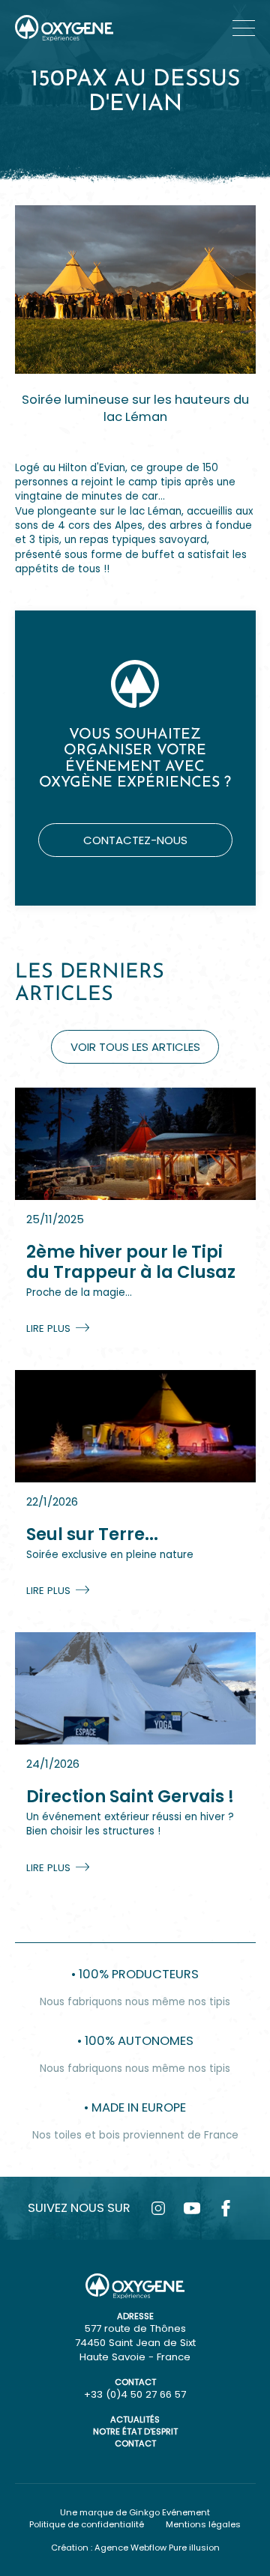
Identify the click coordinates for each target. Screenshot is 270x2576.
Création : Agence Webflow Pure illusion (135, 2548)
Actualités (135, 2419)
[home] (64, 28)
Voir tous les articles (135, 1047)
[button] (244, 28)
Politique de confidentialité (87, 2524)
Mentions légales (203, 2524)
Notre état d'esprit (135, 2431)
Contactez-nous (135, 840)
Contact (135, 2443)
